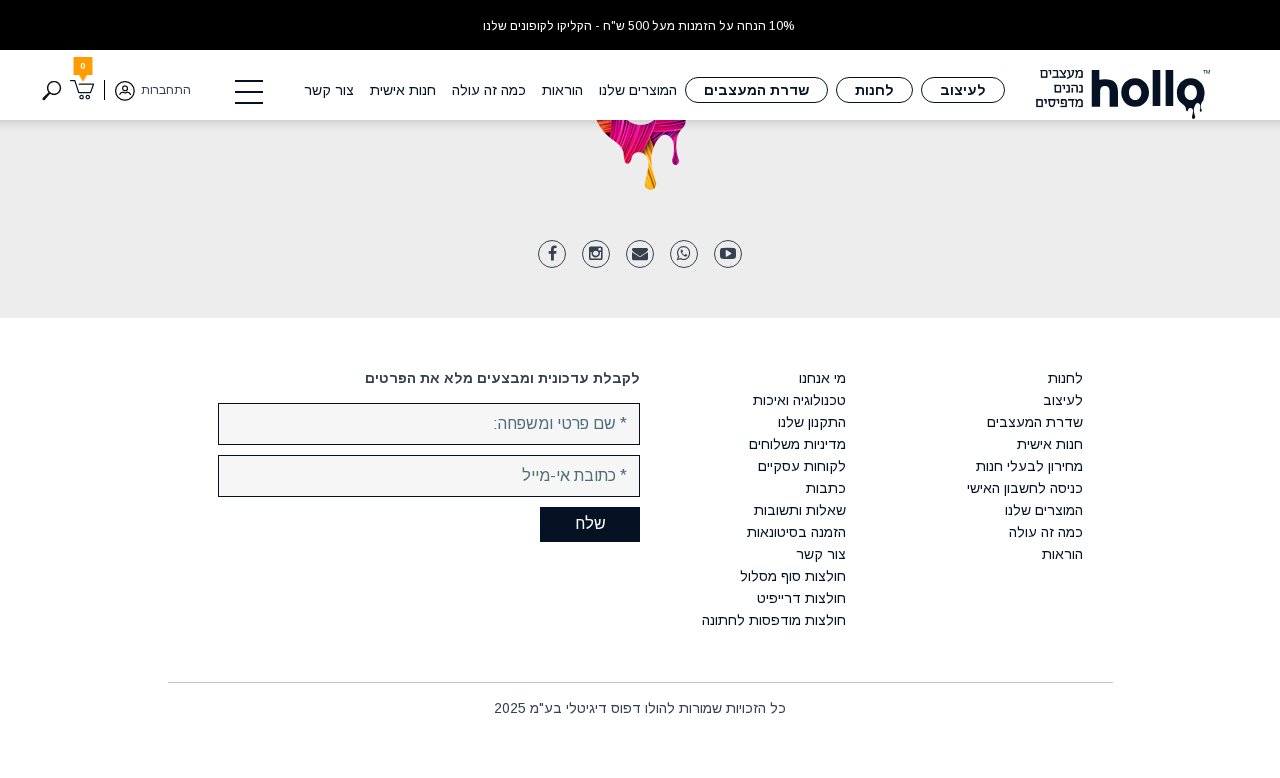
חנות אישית (403, 90)
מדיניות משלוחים (797, 444)
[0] (82, 90)
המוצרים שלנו (638, 90)
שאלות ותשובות (800, 510)
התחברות (166, 90)
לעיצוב (963, 90)
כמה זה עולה (489, 90)
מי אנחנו (822, 378)
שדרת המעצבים (756, 90)
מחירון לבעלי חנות (1029, 466)
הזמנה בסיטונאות (796, 532)
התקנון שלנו (812, 422)
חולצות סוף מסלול (793, 576)
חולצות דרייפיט (801, 598)
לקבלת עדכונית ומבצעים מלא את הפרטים (502, 378)
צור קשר (329, 90)
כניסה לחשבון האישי (1024, 488)
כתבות (826, 488)
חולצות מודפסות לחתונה (774, 620)
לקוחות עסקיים (802, 466)
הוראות (562, 90)
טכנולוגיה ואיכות (799, 400)
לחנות (874, 90)
